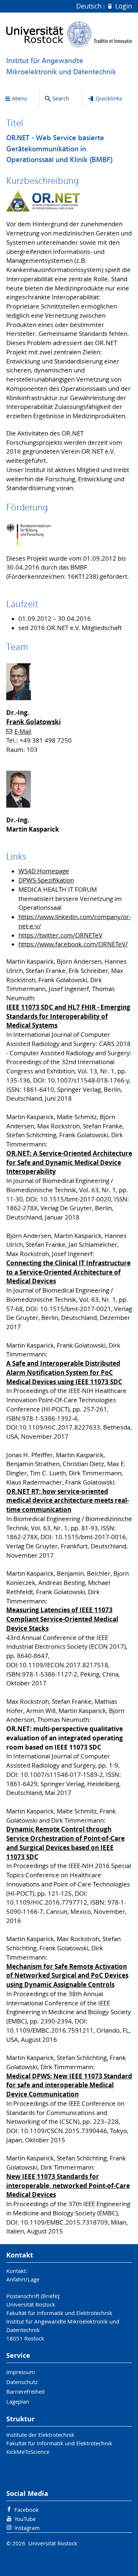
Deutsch (90, 6)
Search (61, 98)
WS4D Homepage (44, 871)
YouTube (25, 2519)
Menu (20, 98)
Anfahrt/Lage (23, 2279)
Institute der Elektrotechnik (40, 2435)
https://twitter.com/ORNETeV (60, 935)
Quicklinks (109, 98)
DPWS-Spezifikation (46, 880)
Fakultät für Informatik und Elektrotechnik (59, 2443)
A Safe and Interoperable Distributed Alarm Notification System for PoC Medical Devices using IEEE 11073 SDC (64, 1373)
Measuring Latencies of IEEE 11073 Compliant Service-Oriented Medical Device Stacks (62, 1619)
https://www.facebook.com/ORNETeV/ (73, 944)
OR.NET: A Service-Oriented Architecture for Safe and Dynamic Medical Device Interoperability (69, 1163)
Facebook (26, 2510)
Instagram (27, 2528)
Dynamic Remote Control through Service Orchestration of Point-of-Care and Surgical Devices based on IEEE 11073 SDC (66, 1843)
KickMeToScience (28, 2452)
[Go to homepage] (69, 34)
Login (123, 6)
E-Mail (23, 732)
